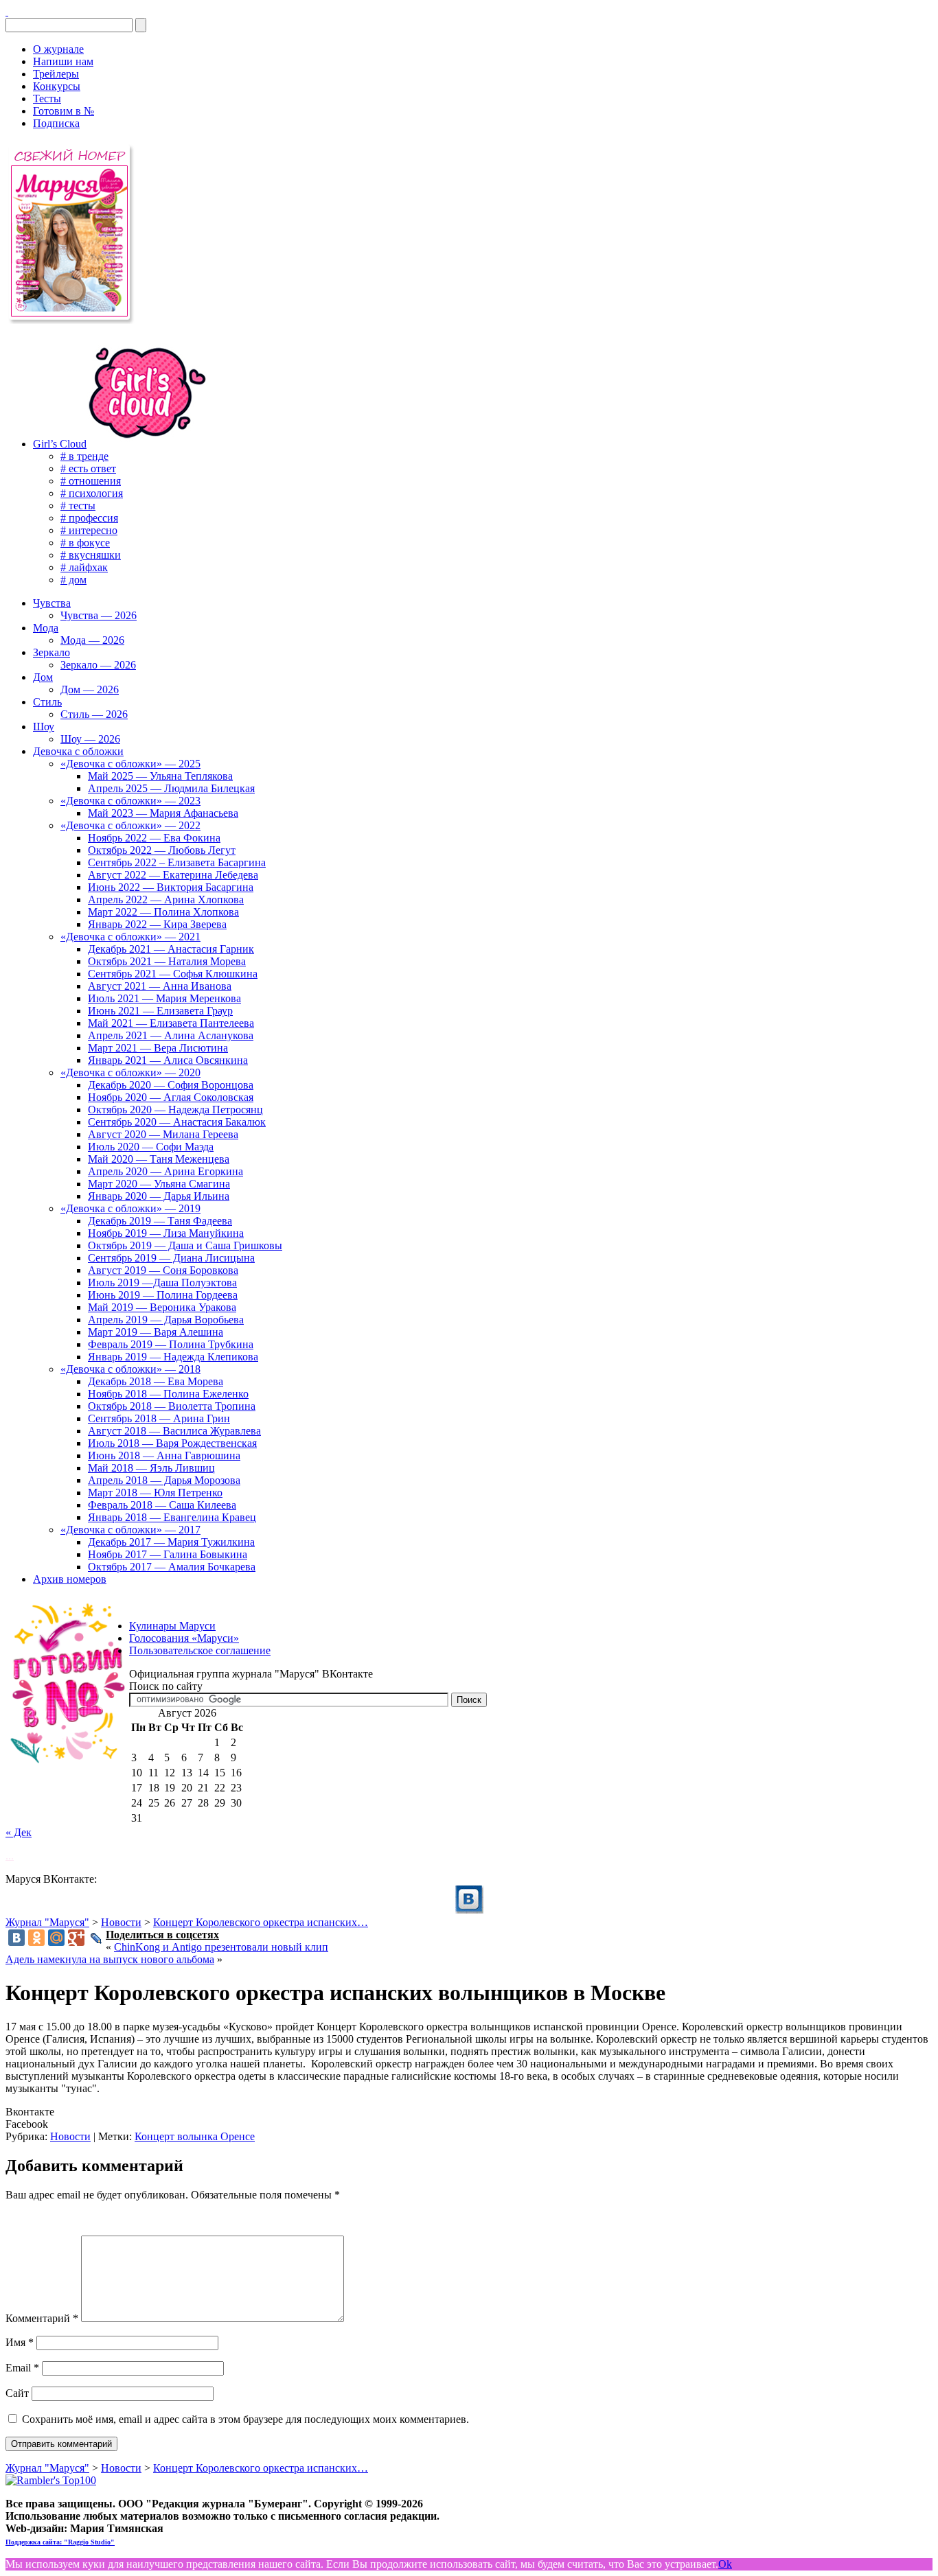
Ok (725, 2564)
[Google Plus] (76, 1938)
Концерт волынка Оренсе (195, 2136)
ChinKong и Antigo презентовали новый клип (221, 1947)
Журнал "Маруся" (47, 1922)
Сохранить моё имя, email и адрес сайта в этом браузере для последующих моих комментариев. (245, 2419)
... (10, 1856)
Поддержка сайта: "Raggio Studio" (60, 2542)
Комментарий (42, 2318)
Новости (70, 2136)
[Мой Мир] (56, 1938)
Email (22, 2368)
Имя (20, 2342)
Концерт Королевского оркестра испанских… (261, 1922)
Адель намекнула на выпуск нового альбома (110, 1959)
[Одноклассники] (36, 1938)
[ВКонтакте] (7, 11)
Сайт (17, 2393)
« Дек (19, 1832)
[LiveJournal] (96, 1938)
